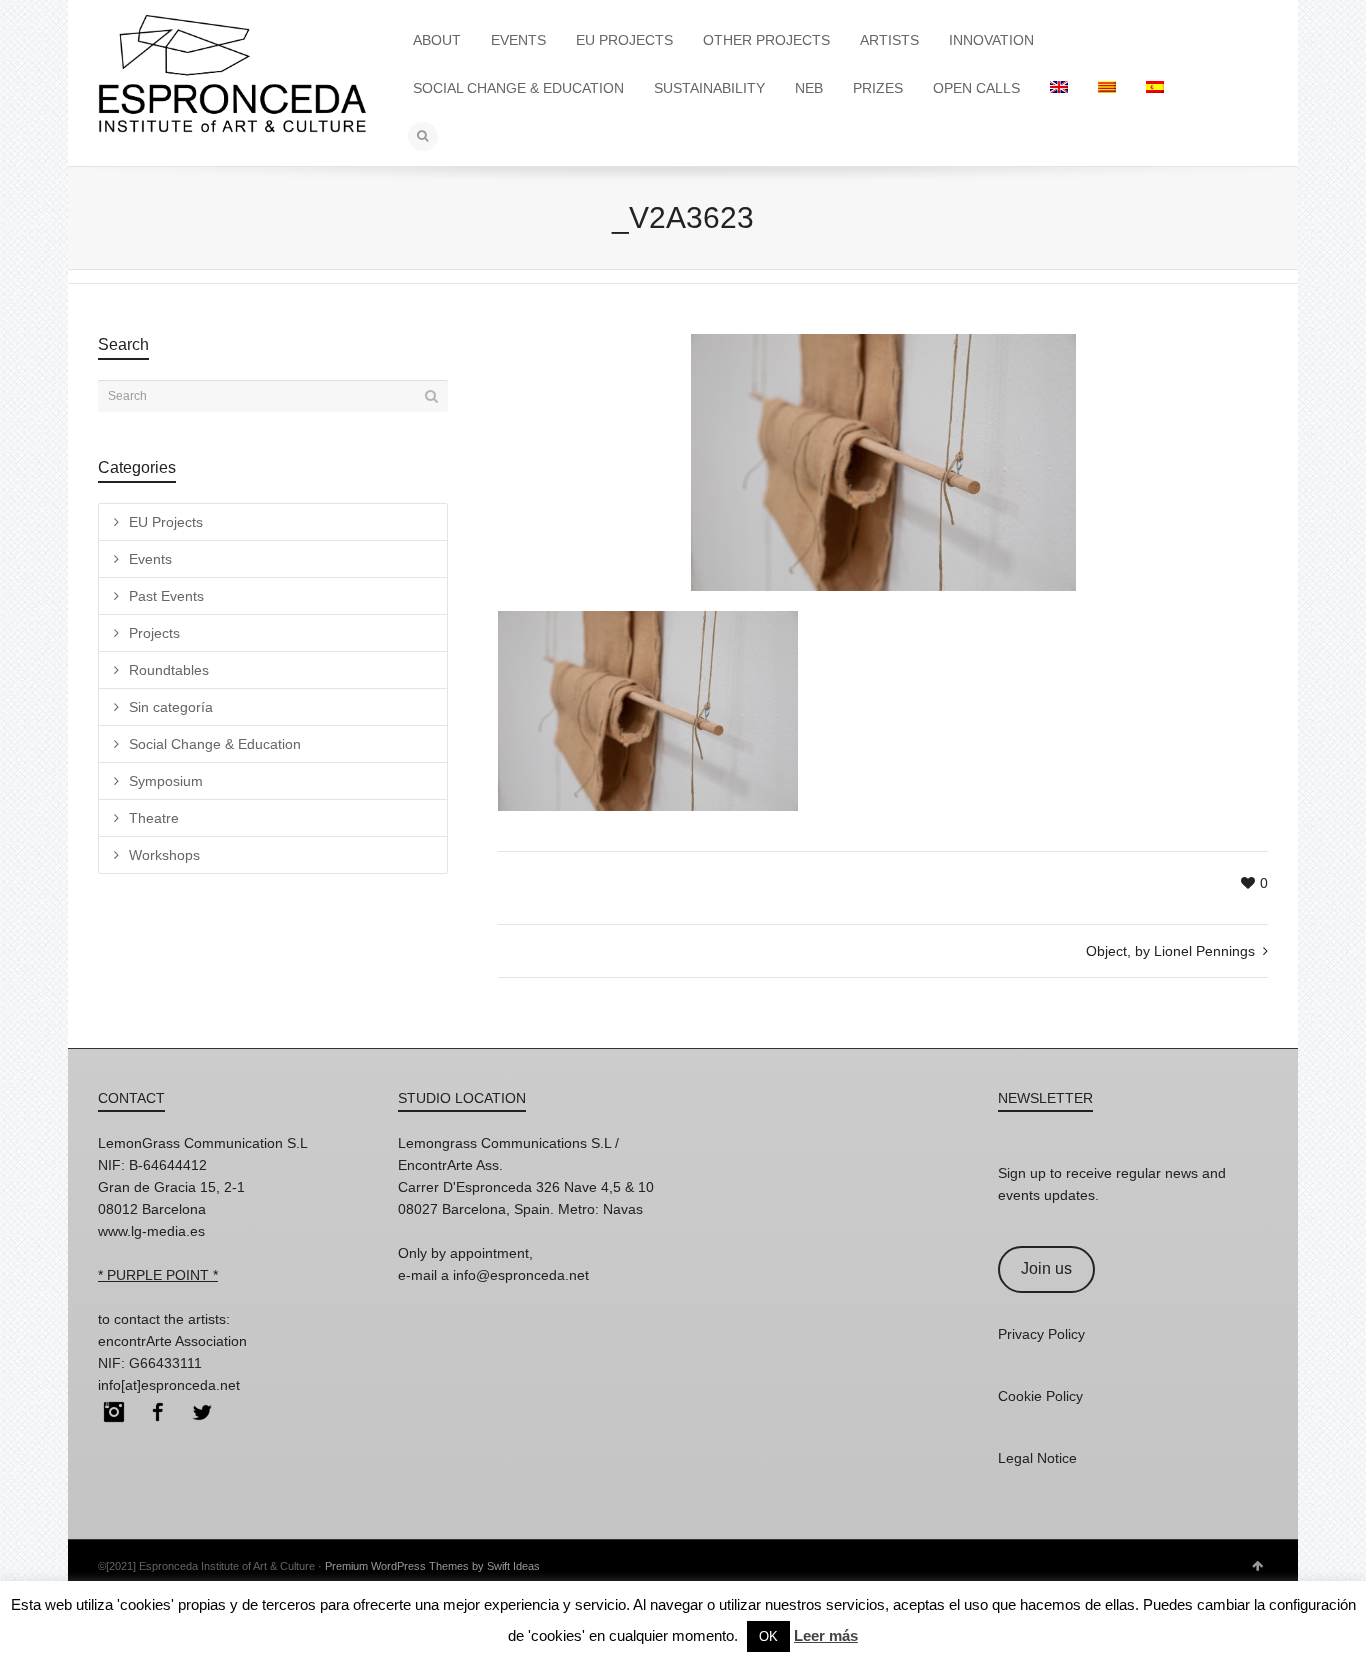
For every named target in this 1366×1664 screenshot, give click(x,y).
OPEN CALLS (976, 88)
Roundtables (169, 670)
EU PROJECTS (624, 40)
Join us (1046, 1268)
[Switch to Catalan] (1107, 88)
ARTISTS (889, 40)
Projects (154, 633)
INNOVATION (991, 40)
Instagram (114, 1412)
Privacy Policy (1041, 1334)
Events (150, 559)
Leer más (826, 1635)
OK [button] (768, 1636)
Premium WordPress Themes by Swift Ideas (432, 1566)
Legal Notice (1037, 1458)
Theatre (154, 818)
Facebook (158, 1412)
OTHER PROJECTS (766, 40)
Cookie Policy (1040, 1396)
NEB (809, 88)
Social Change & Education (215, 744)
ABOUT (437, 40)
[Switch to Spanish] (1155, 88)
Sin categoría (171, 707)
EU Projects (166, 522)
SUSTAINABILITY (709, 88)
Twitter (202, 1412)
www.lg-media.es (151, 1231)
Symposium (166, 781)
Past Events (166, 596)
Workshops (164, 855)
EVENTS (518, 40)
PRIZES (878, 88)
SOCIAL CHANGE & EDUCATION (518, 88)
